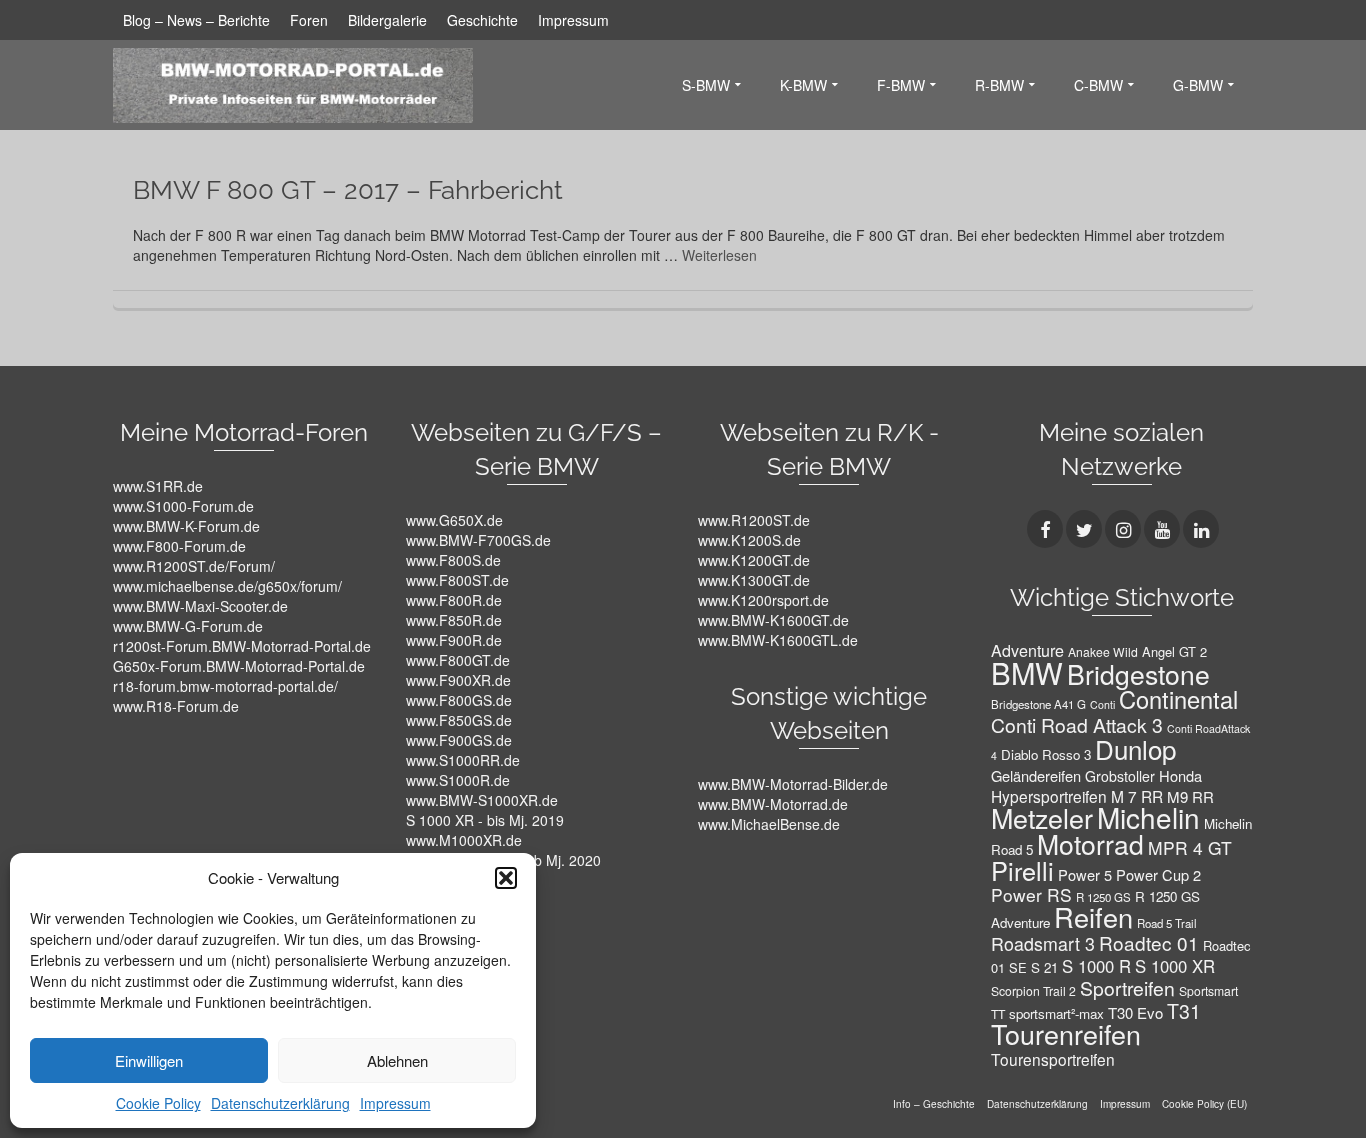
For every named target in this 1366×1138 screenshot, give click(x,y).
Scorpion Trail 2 (1033, 990)
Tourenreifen (1066, 1033)
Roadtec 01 (1149, 942)
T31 (1184, 1011)
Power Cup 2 (1158, 874)
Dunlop (1135, 748)
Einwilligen (149, 1060)
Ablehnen (397, 1060)
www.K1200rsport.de (763, 600)
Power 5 (1085, 874)
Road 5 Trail (1167, 923)
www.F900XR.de (458, 680)
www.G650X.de (454, 520)
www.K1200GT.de (754, 560)
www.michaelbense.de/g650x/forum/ (227, 586)
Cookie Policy (158, 1103)
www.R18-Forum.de (176, 706)
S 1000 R (1096, 966)
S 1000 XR (1175, 966)
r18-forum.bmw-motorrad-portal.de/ (225, 686)
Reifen (1093, 916)
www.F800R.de (454, 600)
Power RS (1031, 894)
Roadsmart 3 (1043, 943)
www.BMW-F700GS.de (478, 540)
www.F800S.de (453, 560)
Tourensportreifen (1053, 1059)
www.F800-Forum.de (179, 546)
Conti (1102, 704)
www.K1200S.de (749, 540)
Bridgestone (1138, 674)
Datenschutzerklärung (280, 1103)
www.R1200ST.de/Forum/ (194, 566)
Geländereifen (1036, 775)
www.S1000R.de (458, 780)
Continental (1178, 699)
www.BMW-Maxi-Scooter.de (200, 606)
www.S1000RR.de (463, 760)
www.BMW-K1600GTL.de (778, 640)
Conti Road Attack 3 (1077, 725)
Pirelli (1022, 870)
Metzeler (1042, 817)
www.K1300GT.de (754, 580)
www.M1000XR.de (464, 840)
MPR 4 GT (1190, 847)
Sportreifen (1127, 988)
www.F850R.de (454, 620)
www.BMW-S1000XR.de (482, 800)
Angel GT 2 (1174, 651)
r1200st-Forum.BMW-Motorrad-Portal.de (242, 646)
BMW (1027, 672)
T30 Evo (1135, 1012)
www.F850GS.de (459, 720)
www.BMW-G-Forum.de (188, 626)
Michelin (1148, 817)
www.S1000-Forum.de (183, 506)
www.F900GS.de (459, 740)
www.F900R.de (454, 640)
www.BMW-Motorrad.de (773, 804)
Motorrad (1090, 844)
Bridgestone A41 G (1038, 704)
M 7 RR (1137, 796)
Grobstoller (1120, 776)
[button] (506, 878)
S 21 (1044, 967)
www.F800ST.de (457, 580)
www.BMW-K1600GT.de (773, 620)
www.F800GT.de (458, 660)
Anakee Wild (1103, 651)
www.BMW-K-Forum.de (186, 526)
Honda (1180, 775)
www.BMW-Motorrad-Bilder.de (793, 784)
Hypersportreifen (1049, 796)
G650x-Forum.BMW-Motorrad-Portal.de (239, 666)
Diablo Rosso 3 (1046, 754)
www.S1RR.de (158, 486)
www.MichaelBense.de (769, 824)
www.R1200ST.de (754, 520)
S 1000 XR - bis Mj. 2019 (485, 820)
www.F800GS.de (459, 700)
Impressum (395, 1103)
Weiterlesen (719, 255)
